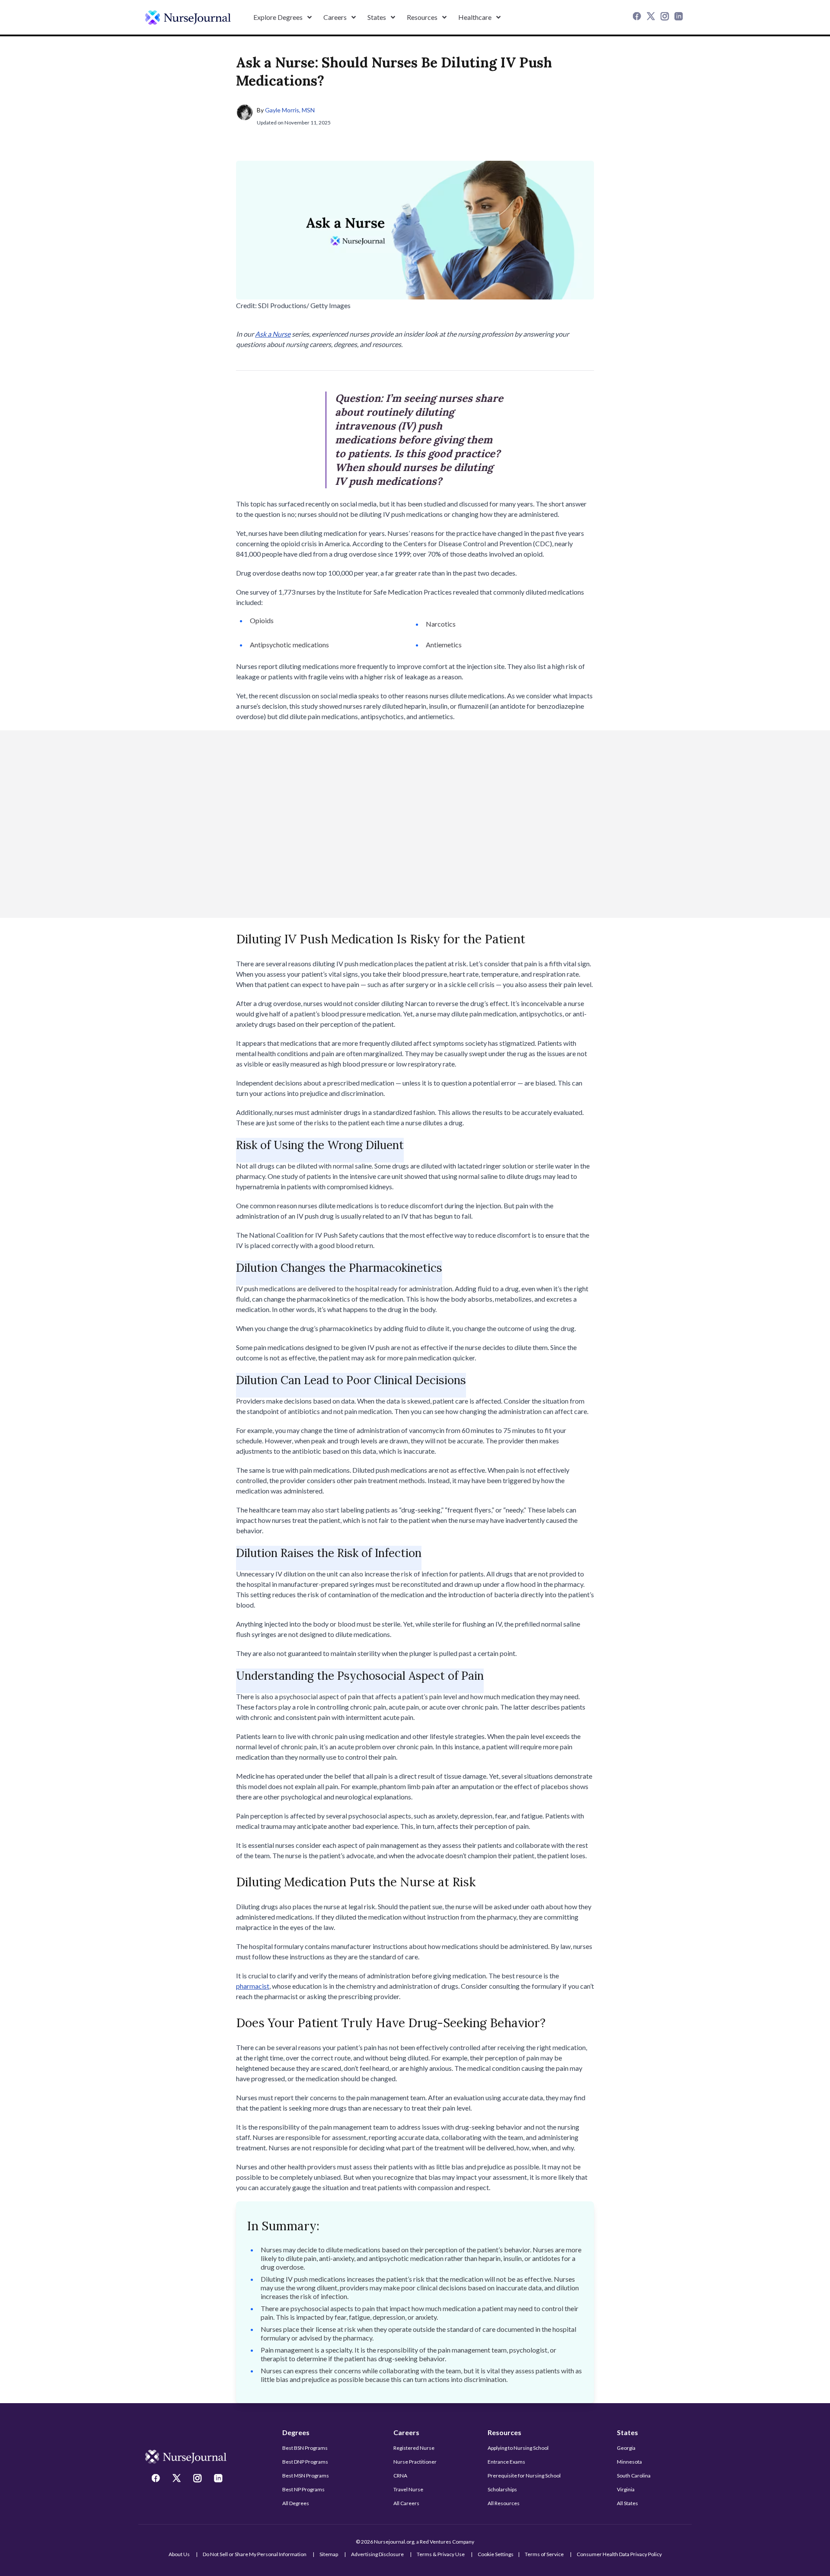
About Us (179, 2554)
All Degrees (296, 2503)
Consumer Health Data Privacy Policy (619, 2554)
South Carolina (634, 2476)
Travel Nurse (408, 2489)
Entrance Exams (506, 2462)
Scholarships (502, 2489)
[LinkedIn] (680, 17)
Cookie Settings (496, 2554)
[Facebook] (638, 17)
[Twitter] (652, 17)
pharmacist (253, 1986)
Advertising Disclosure (377, 2554)
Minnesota (629, 2462)
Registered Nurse (414, 2448)
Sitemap (329, 2554)
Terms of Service (544, 2554)
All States (627, 2503)
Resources (504, 2432)
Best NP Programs (303, 2489)
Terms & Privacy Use (441, 2554)
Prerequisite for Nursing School (524, 2476)
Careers (406, 2432)
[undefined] (188, 18)
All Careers (406, 2503)
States (627, 2432)
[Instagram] (666, 17)
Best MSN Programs (306, 2476)
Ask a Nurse (273, 334)
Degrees (296, 2432)
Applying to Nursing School (518, 2448)
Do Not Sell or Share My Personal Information (255, 2554)
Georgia (626, 2448)
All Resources (504, 2503)
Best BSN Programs (305, 2448)
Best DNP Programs (305, 2462)
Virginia (626, 2489)
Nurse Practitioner (415, 2462)
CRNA (400, 2476)
